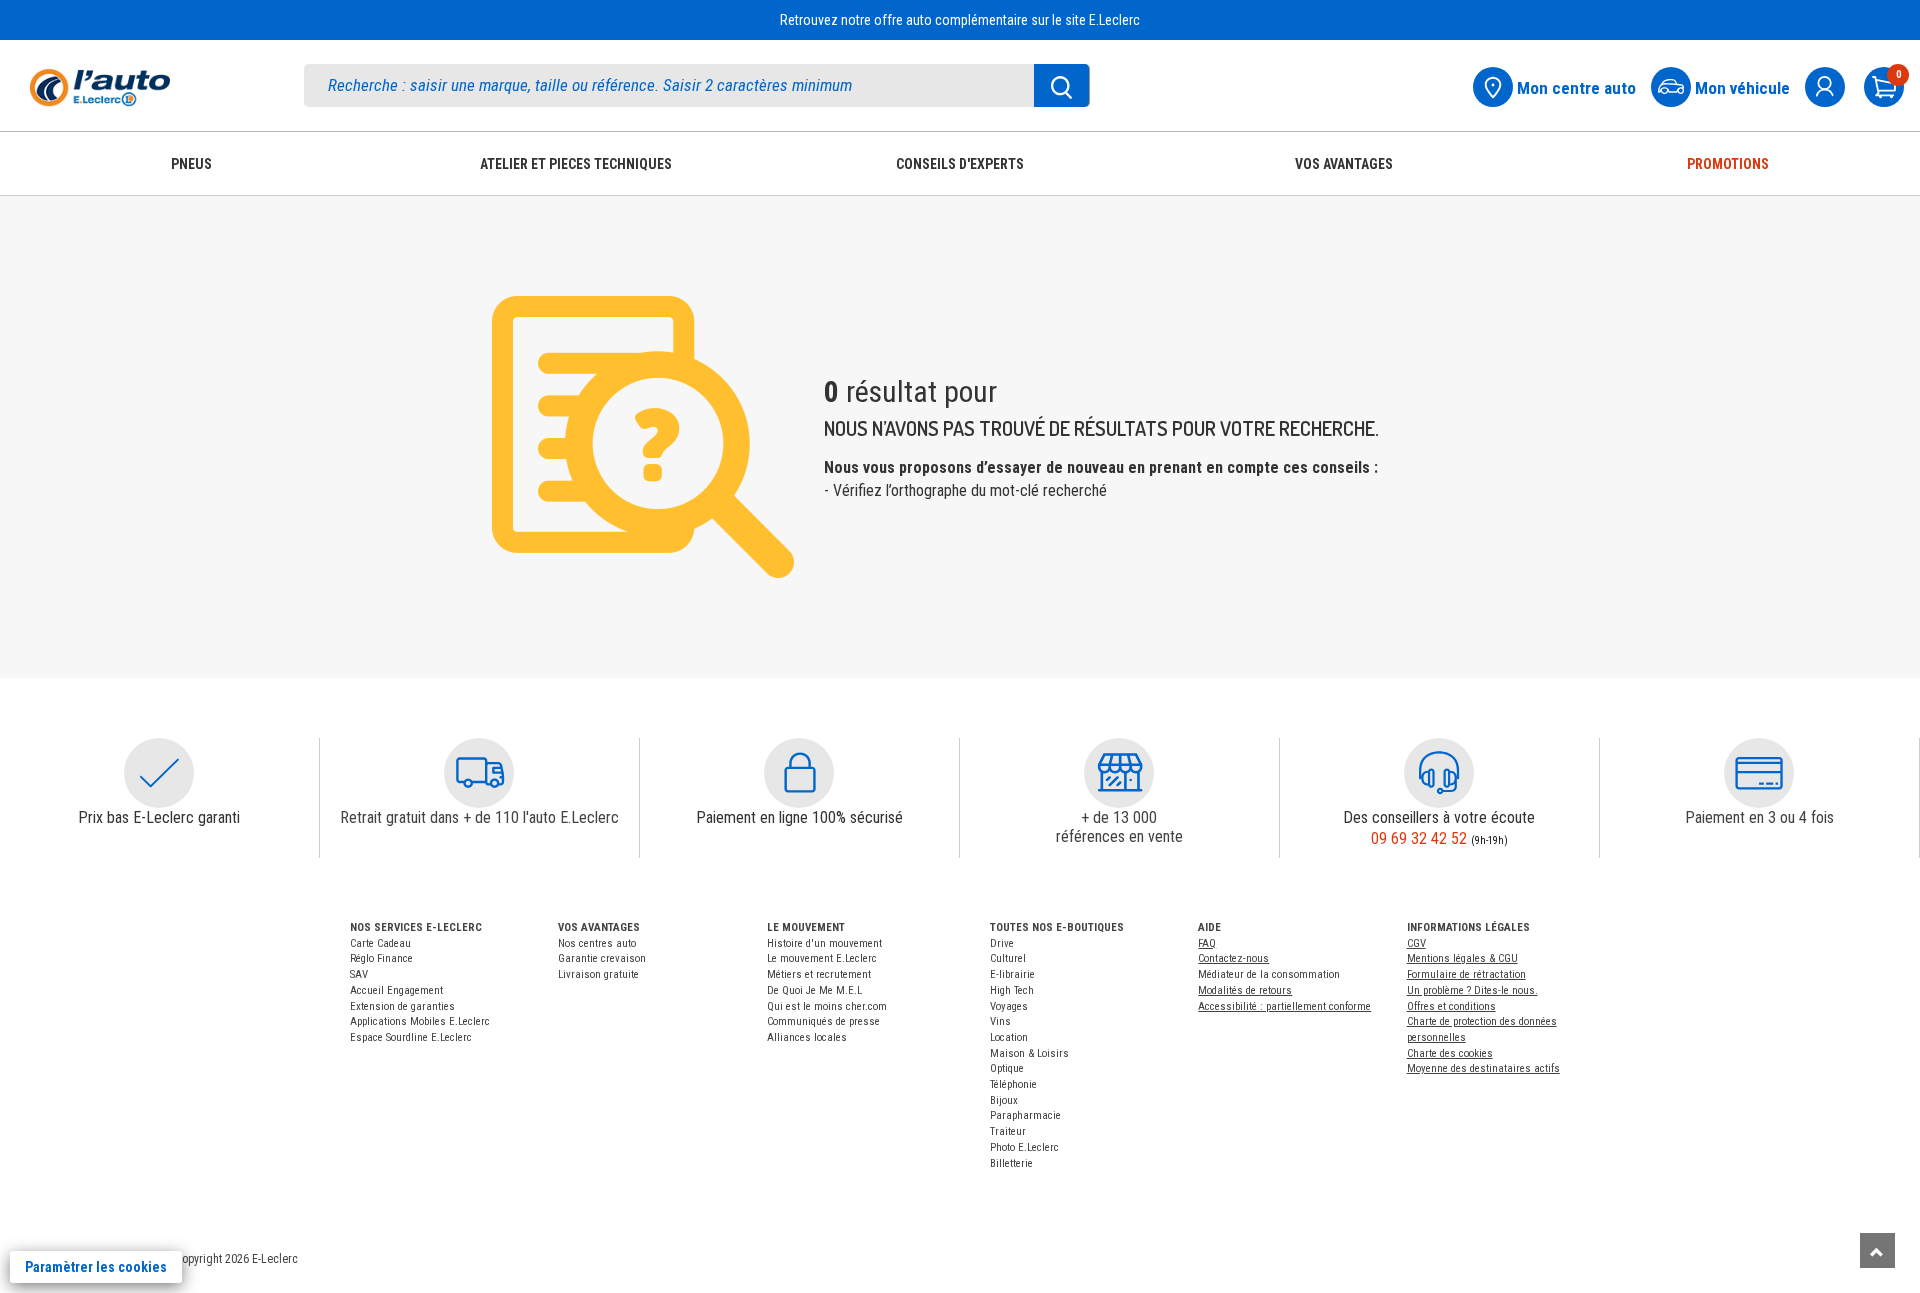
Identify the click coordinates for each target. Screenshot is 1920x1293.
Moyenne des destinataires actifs (1483, 1068)
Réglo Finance (381, 958)
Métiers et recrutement (819, 974)
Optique (1007, 1068)
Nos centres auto (597, 943)
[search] (697, 85)
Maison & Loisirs (1029, 1053)
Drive (1002, 943)
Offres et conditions (1451, 1006)
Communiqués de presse (823, 1021)
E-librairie (1012, 974)
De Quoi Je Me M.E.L (814, 990)
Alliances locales (807, 1037)
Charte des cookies (1450, 1053)
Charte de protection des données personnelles (1482, 1029)
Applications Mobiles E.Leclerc (420, 1021)
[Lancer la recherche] (1062, 85)
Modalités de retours (1245, 990)
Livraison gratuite (598, 974)
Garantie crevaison (602, 958)
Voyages (1009, 1006)
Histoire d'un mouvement (824, 943)
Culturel (1008, 958)
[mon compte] (1833, 84)
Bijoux (1004, 1100)
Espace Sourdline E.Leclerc (411, 1037)
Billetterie (1011, 1163)
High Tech (1012, 990)
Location (1009, 1037)
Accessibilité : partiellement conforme (1284, 1006)
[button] (159, 773)
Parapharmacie (1025, 1115)
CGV (1416, 943)
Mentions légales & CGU (1462, 958)
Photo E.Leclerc (1024, 1147)
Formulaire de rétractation (1466, 974)
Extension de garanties (402, 1006)
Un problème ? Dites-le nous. (1472, 990)
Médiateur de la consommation (1269, 974)
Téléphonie (1013, 1084)
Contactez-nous (1233, 958)
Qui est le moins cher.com (827, 1006)
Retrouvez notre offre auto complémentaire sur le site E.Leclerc (960, 20)
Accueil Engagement (396, 990)
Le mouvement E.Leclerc (822, 958)
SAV (359, 974)
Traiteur (1008, 1131)
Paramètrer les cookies (96, 1267)
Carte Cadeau (380, 943)
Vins (1000, 1021)
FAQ (1207, 943)
